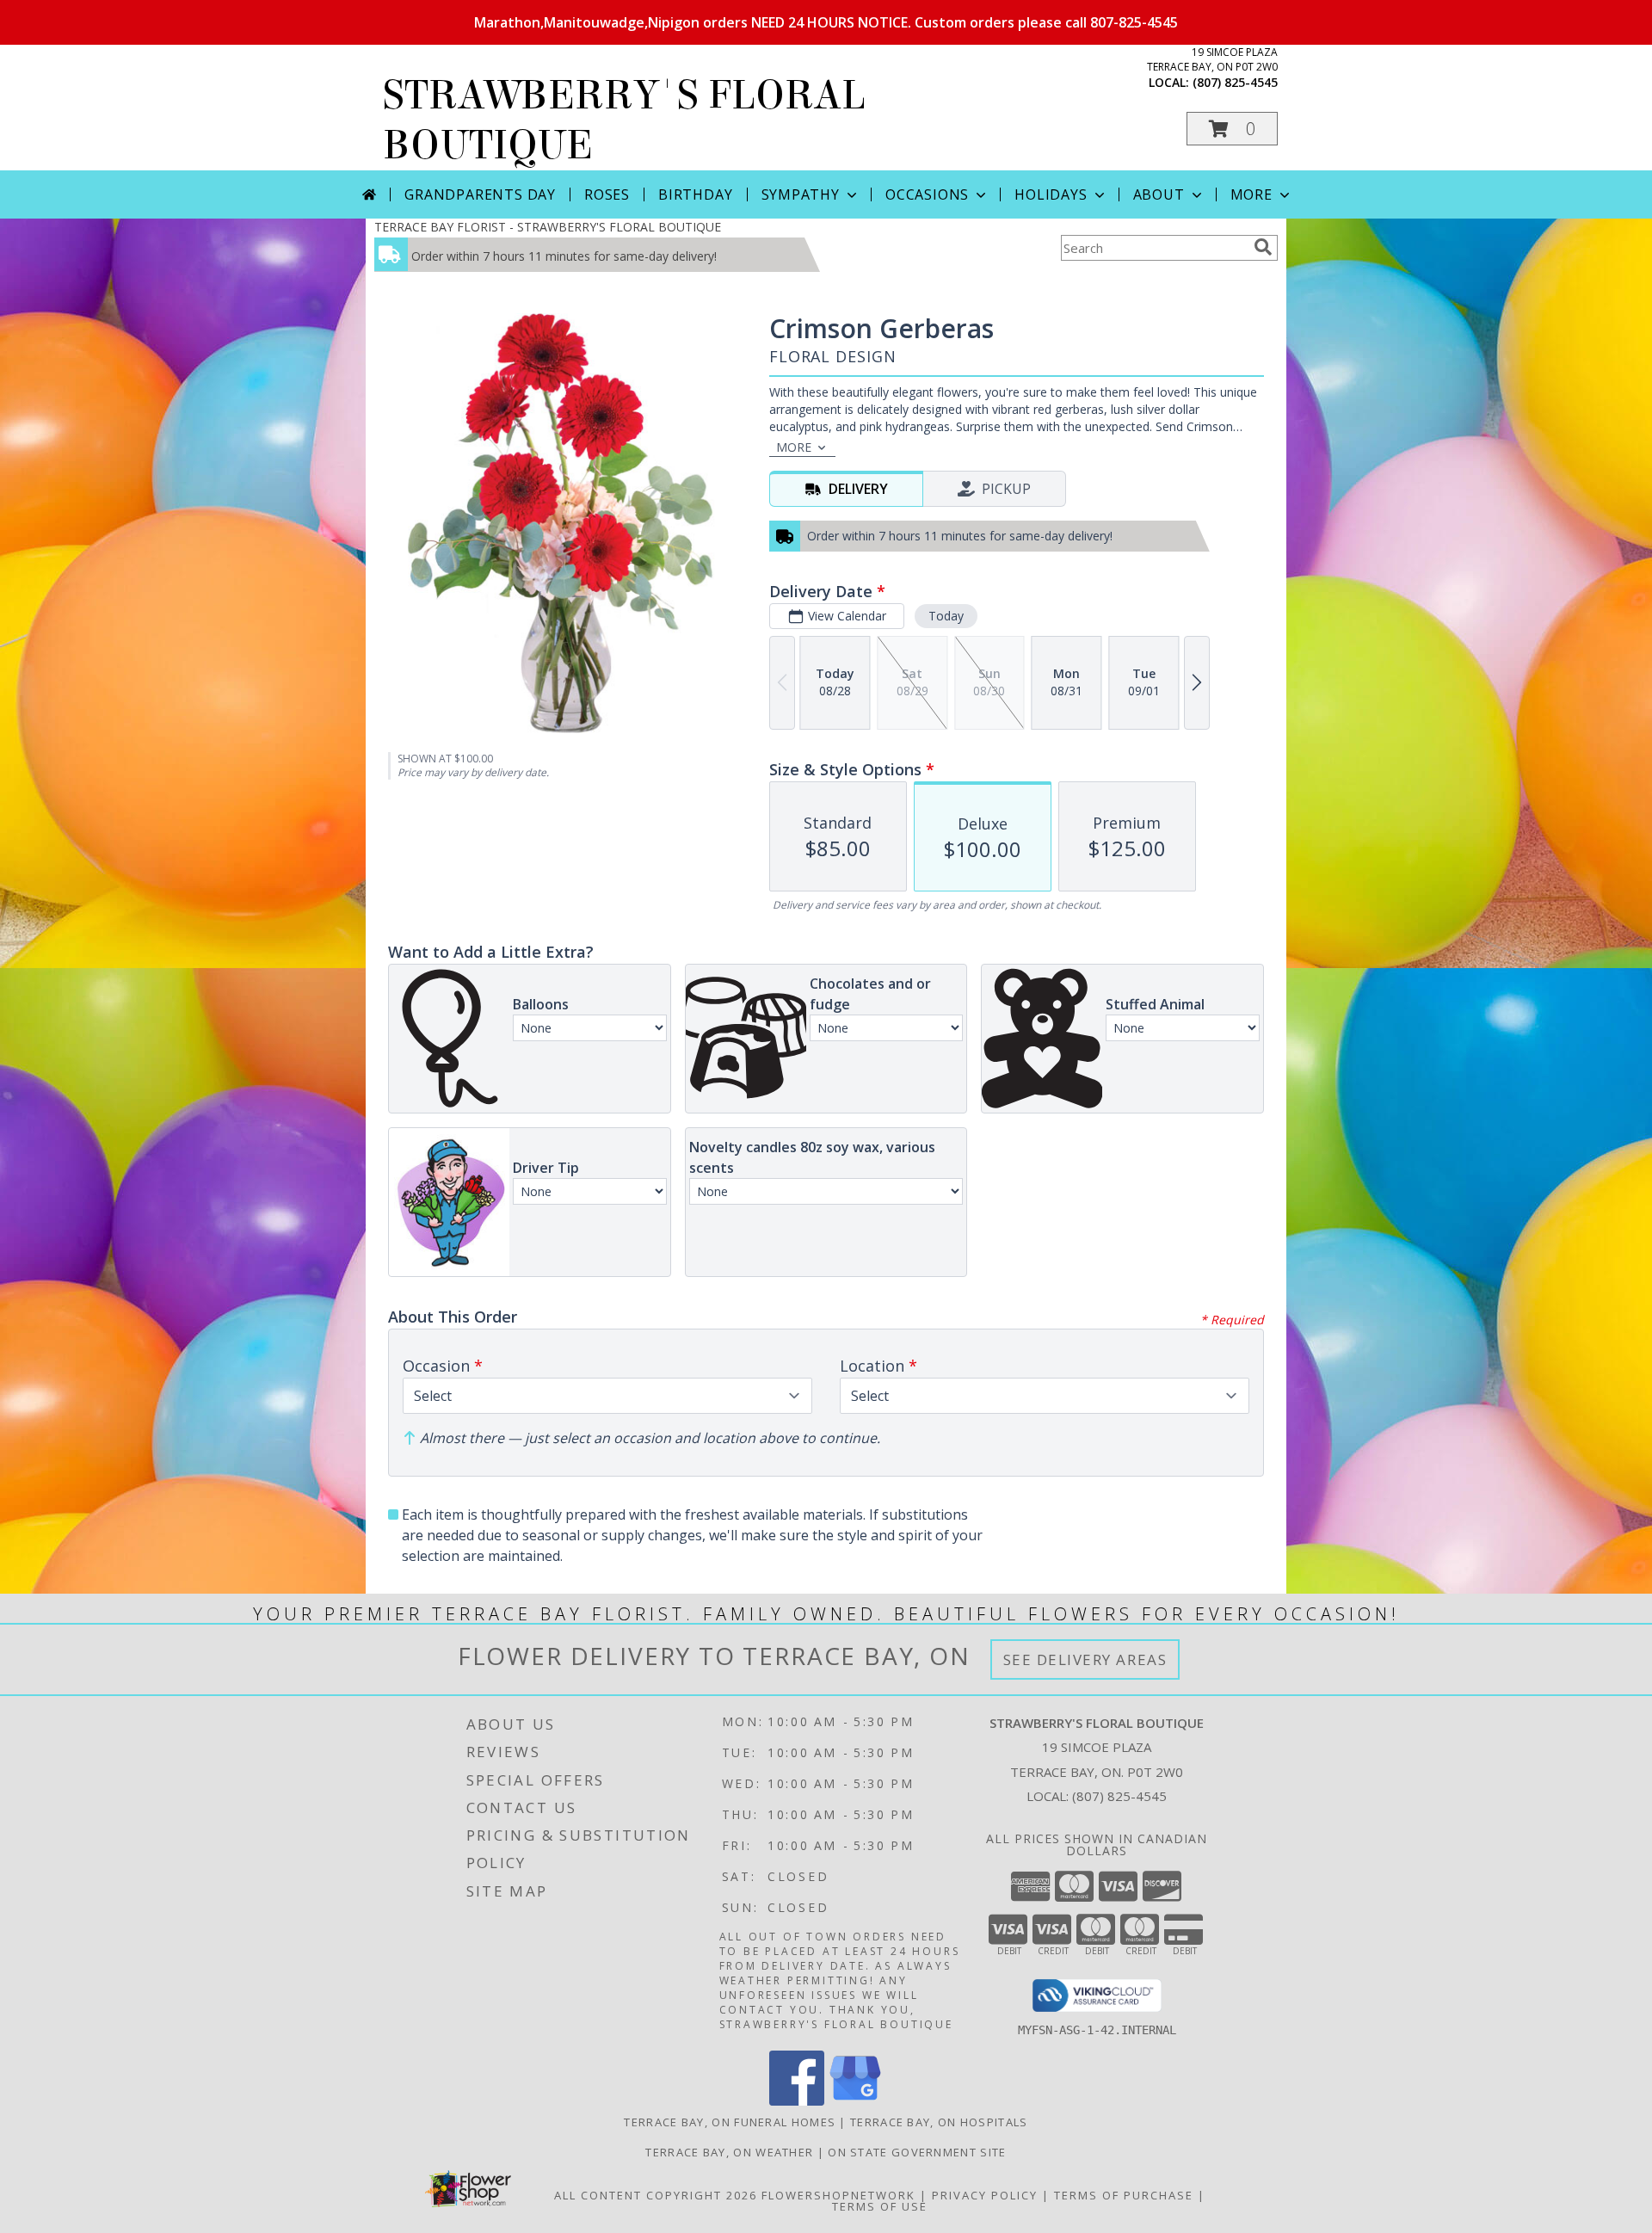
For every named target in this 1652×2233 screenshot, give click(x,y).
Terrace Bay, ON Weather (729, 2152)
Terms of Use (880, 2206)
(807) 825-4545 (1235, 82)
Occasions (927, 194)
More (1251, 194)
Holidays (1051, 194)
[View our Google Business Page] (855, 2101)
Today (946, 616)
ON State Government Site (917, 2152)
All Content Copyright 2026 (656, 2195)
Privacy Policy (985, 2195)
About (1159, 194)
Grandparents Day (480, 194)
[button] (1232, 129)
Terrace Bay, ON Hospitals (939, 2122)
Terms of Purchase (1124, 2195)
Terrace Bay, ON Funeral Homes (730, 2122)
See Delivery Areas (1085, 1659)
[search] (1263, 247)
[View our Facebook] (797, 2101)
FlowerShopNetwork (838, 2195)
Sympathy (801, 194)
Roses (607, 194)
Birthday (695, 194)
